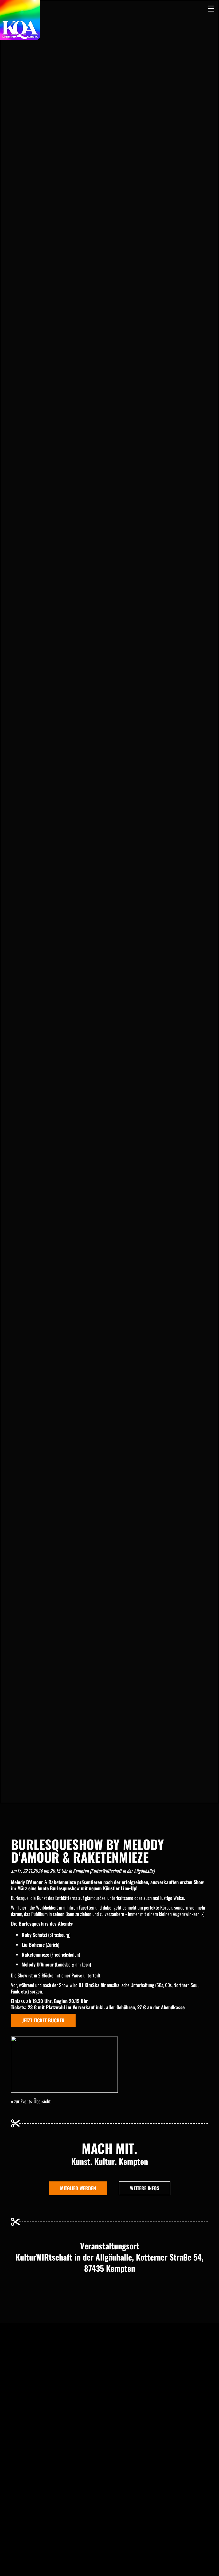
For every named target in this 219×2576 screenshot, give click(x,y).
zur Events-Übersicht (32, 2101)
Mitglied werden (78, 2188)
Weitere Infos (145, 2188)
